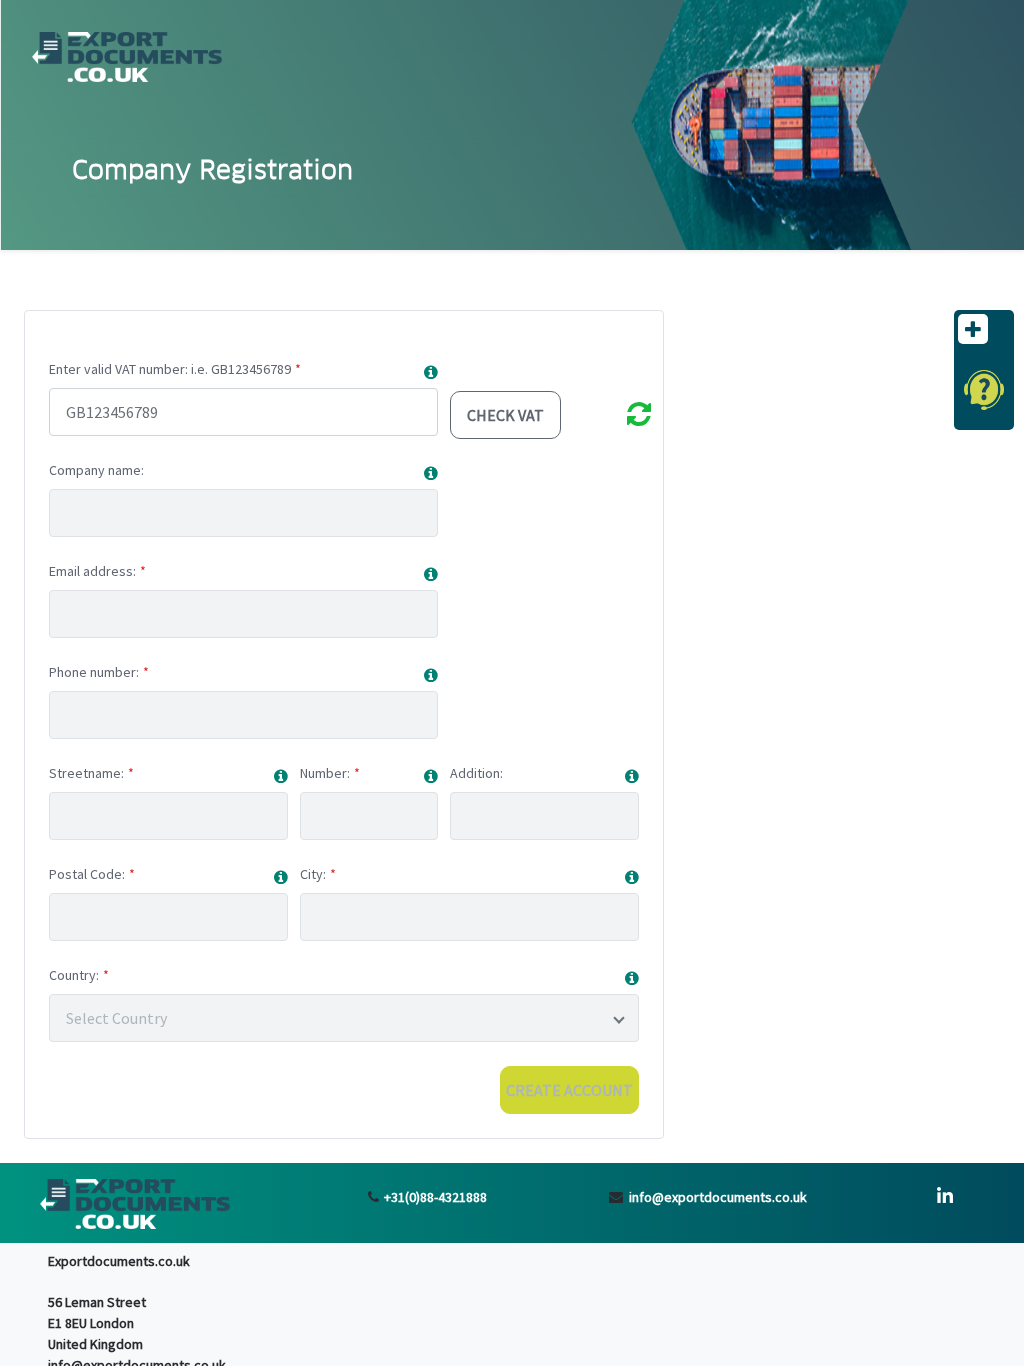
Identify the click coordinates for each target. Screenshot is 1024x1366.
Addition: (476, 773)
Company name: (96, 470)
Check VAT (505, 415)
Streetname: (86, 773)
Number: (325, 773)
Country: (74, 975)
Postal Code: (87, 874)
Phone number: (94, 672)
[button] (431, 372)
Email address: (92, 571)
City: (313, 874)
